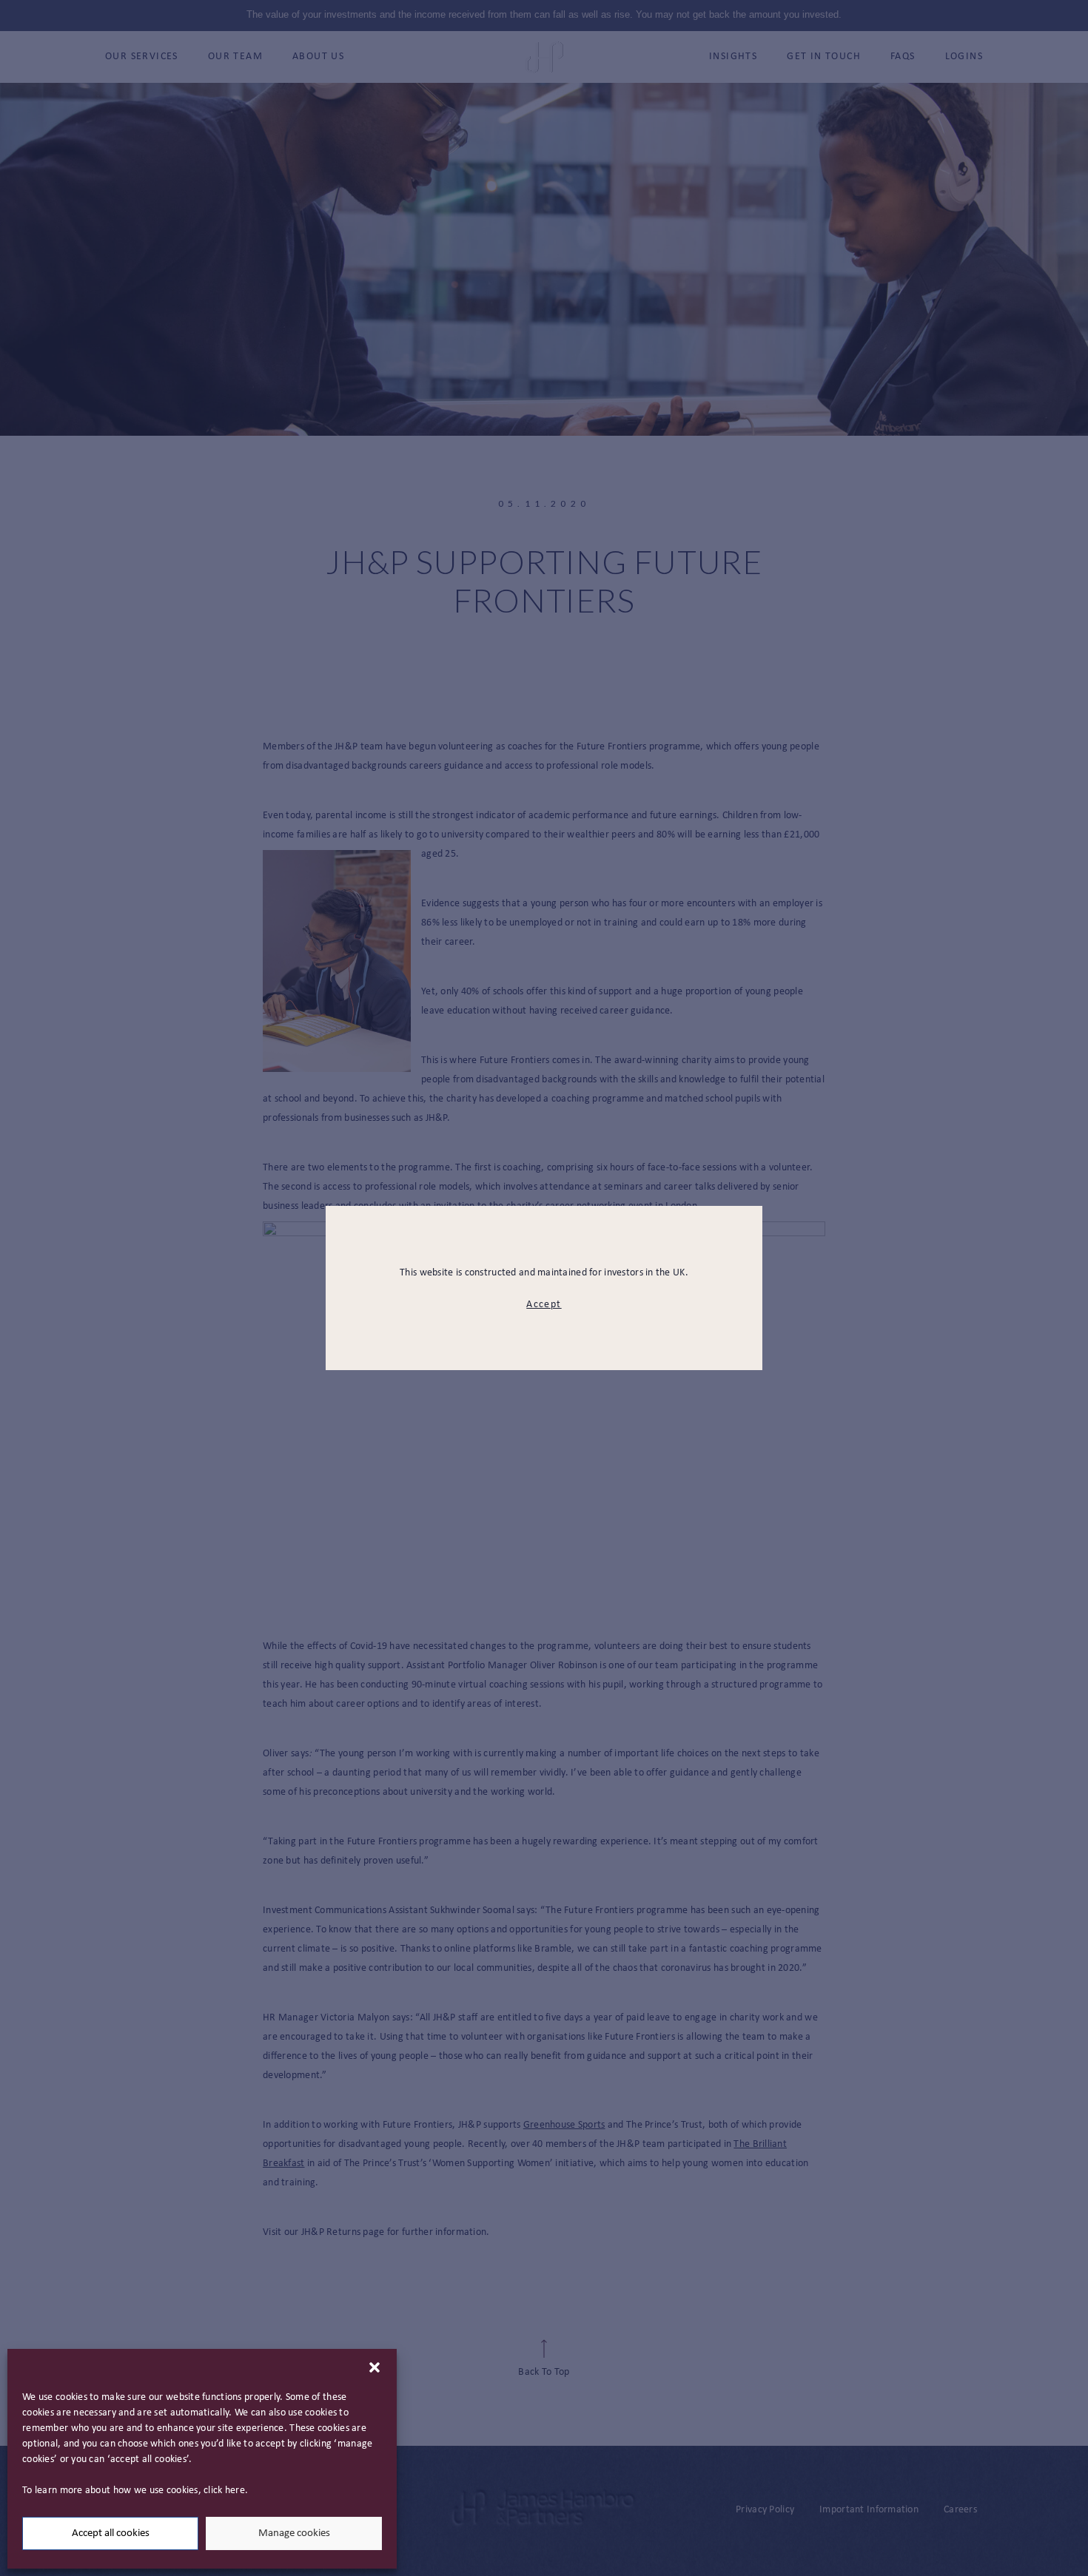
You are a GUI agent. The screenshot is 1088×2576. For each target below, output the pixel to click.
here (235, 2491)
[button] (375, 2367)
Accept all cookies (111, 2533)
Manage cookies (294, 2533)
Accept (544, 1305)
